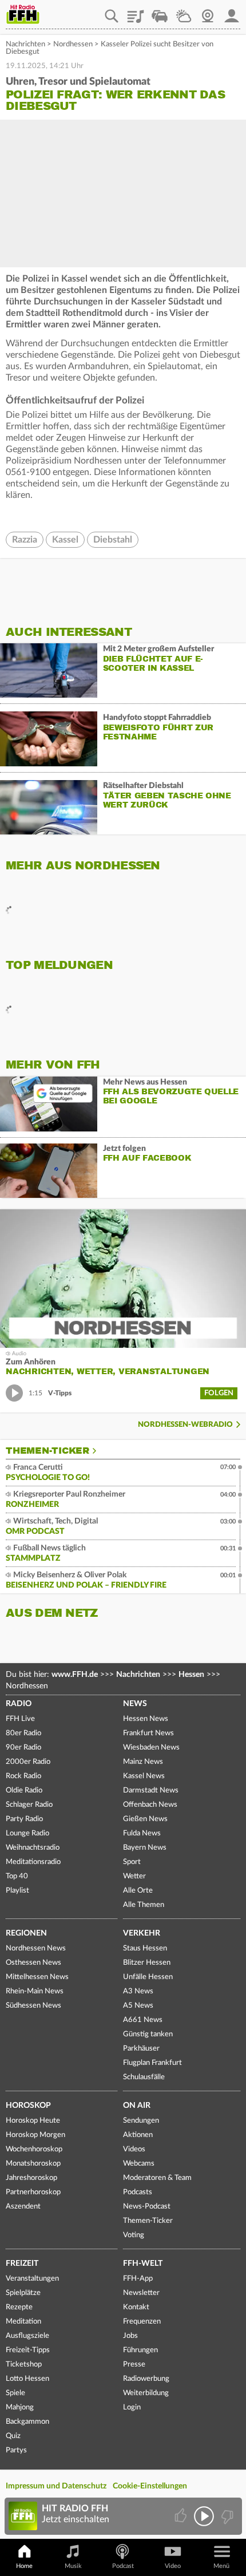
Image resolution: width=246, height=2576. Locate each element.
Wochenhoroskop (34, 2149)
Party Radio (24, 1819)
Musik (73, 2566)
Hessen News (146, 1719)
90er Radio (23, 1748)
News (135, 1704)
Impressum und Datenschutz (56, 2486)
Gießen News (145, 1819)
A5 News (138, 2006)
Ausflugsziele (27, 2336)
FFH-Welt (143, 2264)
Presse (134, 2365)
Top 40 (17, 1876)
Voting (134, 2235)
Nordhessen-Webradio (185, 1425)
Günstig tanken (148, 2034)
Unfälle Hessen (148, 1977)
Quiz (13, 2436)
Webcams (139, 2164)
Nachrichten (25, 44)
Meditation (23, 2322)
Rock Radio (23, 1776)
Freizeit (22, 2264)
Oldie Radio (24, 1790)
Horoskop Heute (33, 2121)
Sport (132, 1862)
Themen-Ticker (47, 1451)
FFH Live (20, 1719)
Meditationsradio (33, 1862)
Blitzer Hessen (147, 1963)
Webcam (208, 12)
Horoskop (28, 2106)
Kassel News (144, 1776)
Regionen (26, 1933)
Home (24, 2566)
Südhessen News (33, 2006)
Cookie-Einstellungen (150, 2486)
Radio (19, 1704)
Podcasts (138, 2192)
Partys (16, 2450)
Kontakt (136, 2307)
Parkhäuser (141, 2049)
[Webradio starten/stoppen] (204, 2516)
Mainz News (143, 1762)
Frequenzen (142, 2322)
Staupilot (160, 12)
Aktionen (138, 2135)
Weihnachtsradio (33, 1848)
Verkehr (142, 1933)
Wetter (184, 12)
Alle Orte (138, 1891)
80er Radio (23, 1733)
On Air (137, 2106)
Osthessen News (33, 1963)
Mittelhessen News (37, 1977)
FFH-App (138, 2279)
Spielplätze (23, 2293)
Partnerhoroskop (33, 2192)
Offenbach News (150, 1805)
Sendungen (141, 2121)
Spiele (15, 2393)
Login (132, 2407)
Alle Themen (144, 1905)
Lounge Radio (27, 1833)
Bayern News (145, 1848)
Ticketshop (24, 2365)
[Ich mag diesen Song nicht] (226, 2516)
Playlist (136, 12)
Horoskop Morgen (35, 2135)
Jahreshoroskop (31, 2178)
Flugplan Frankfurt (152, 2063)
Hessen (191, 1675)
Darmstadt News (151, 1790)
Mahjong (20, 2407)
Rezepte (19, 2307)
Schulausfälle (144, 2077)
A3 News (138, 1991)
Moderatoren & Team (157, 2178)
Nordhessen (73, 44)
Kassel (65, 540)
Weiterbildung (146, 2393)
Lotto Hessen (27, 2379)
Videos (134, 2149)
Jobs (130, 2336)
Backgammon (27, 2422)
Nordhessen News (36, 1948)
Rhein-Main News (35, 1991)
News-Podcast (147, 2207)
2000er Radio (28, 1762)
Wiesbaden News (151, 1748)
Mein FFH (232, 12)
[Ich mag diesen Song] (182, 2516)
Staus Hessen (145, 1948)
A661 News (143, 2020)
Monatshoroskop (33, 2164)
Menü (221, 2566)
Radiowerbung (146, 2379)
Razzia (25, 540)
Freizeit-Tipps (28, 2350)
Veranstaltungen (32, 2279)
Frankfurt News (148, 1733)
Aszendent (23, 2207)
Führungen (140, 2350)
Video (173, 2566)
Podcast (123, 2566)
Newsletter (141, 2293)
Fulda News (142, 1833)
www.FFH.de (75, 1675)
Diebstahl (113, 540)
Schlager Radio (29, 1805)
